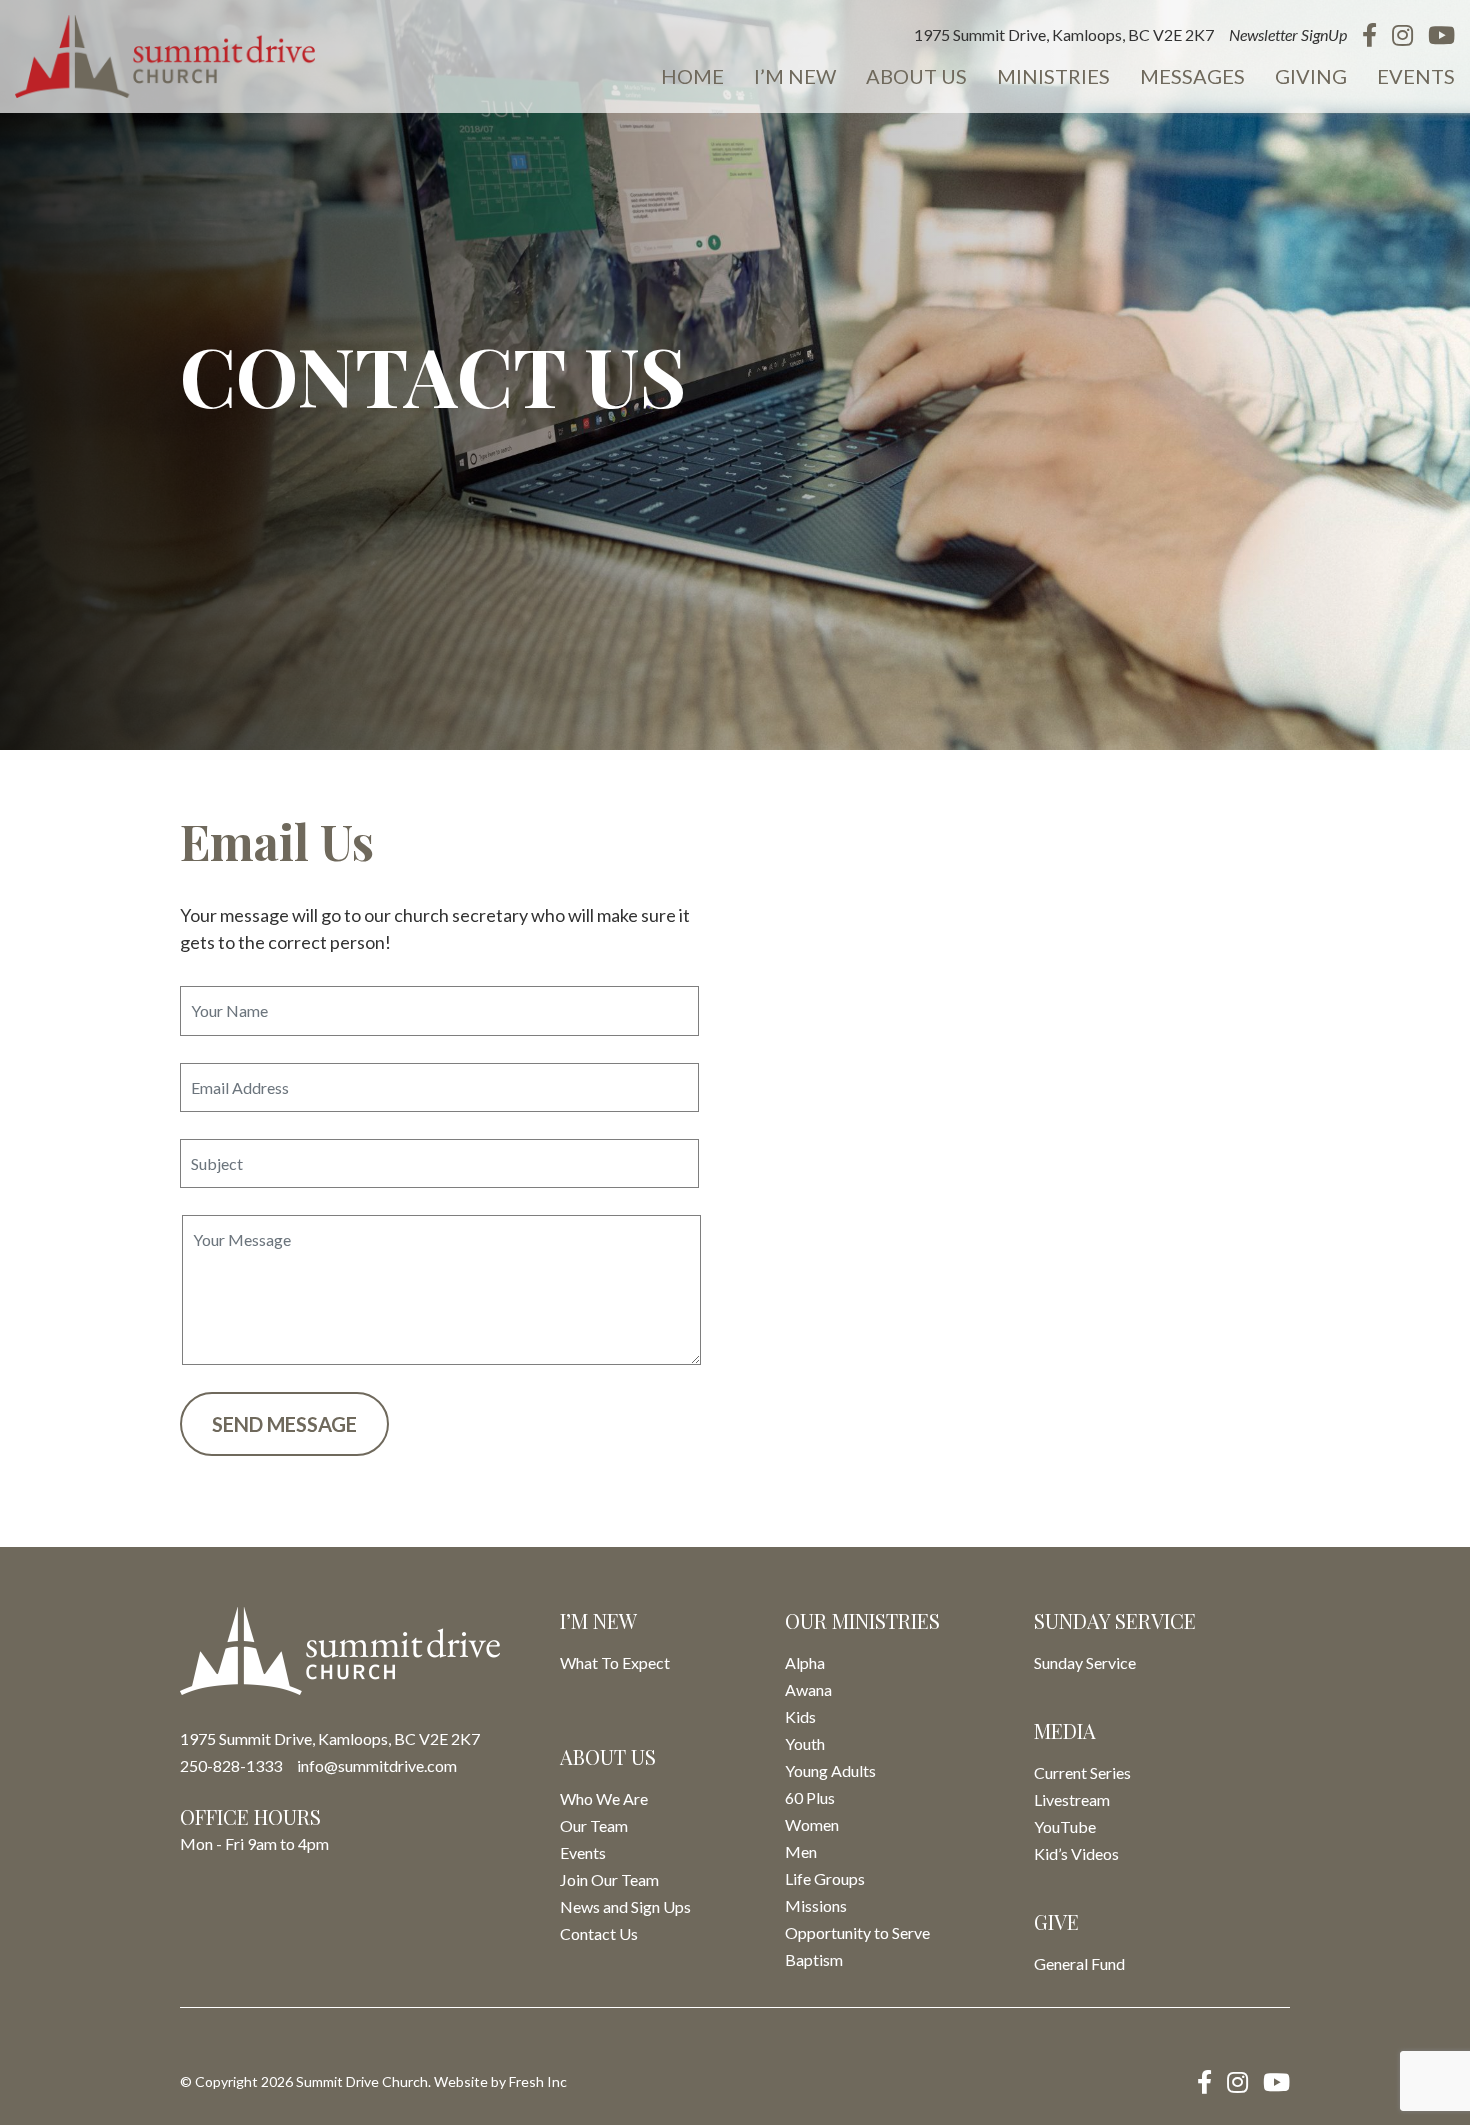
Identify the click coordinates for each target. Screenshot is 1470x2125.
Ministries (1053, 76)
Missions (816, 1905)
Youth (805, 1743)
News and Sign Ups (625, 1906)
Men (801, 1851)
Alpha (805, 1662)
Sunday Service (1085, 1662)
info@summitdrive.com (377, 1765)
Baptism (814, 1959)
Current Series (1082, 1772)
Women (812, 1824)
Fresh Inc (538, 2081)
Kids (800, 1716)
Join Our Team (609, 1879)
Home (692, 76)
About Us (916, 76)
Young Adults (830, 1770)
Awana (808, 1689)
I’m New (795, 76)
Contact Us (599, 1933)
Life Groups (825, 1878)
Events (1416, 76)
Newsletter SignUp (1288, 34)
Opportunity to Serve (857, 1932)
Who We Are (604, 1798)
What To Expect (615, 1662)
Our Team (594, 1825)
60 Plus (810, 1797)
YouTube (1065, 1826)
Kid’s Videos (1076, 1853)
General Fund (1079, 1963)
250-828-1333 (231, 1765)
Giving (1311, 76)
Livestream (1072, 1799)
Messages (1192, 76)
